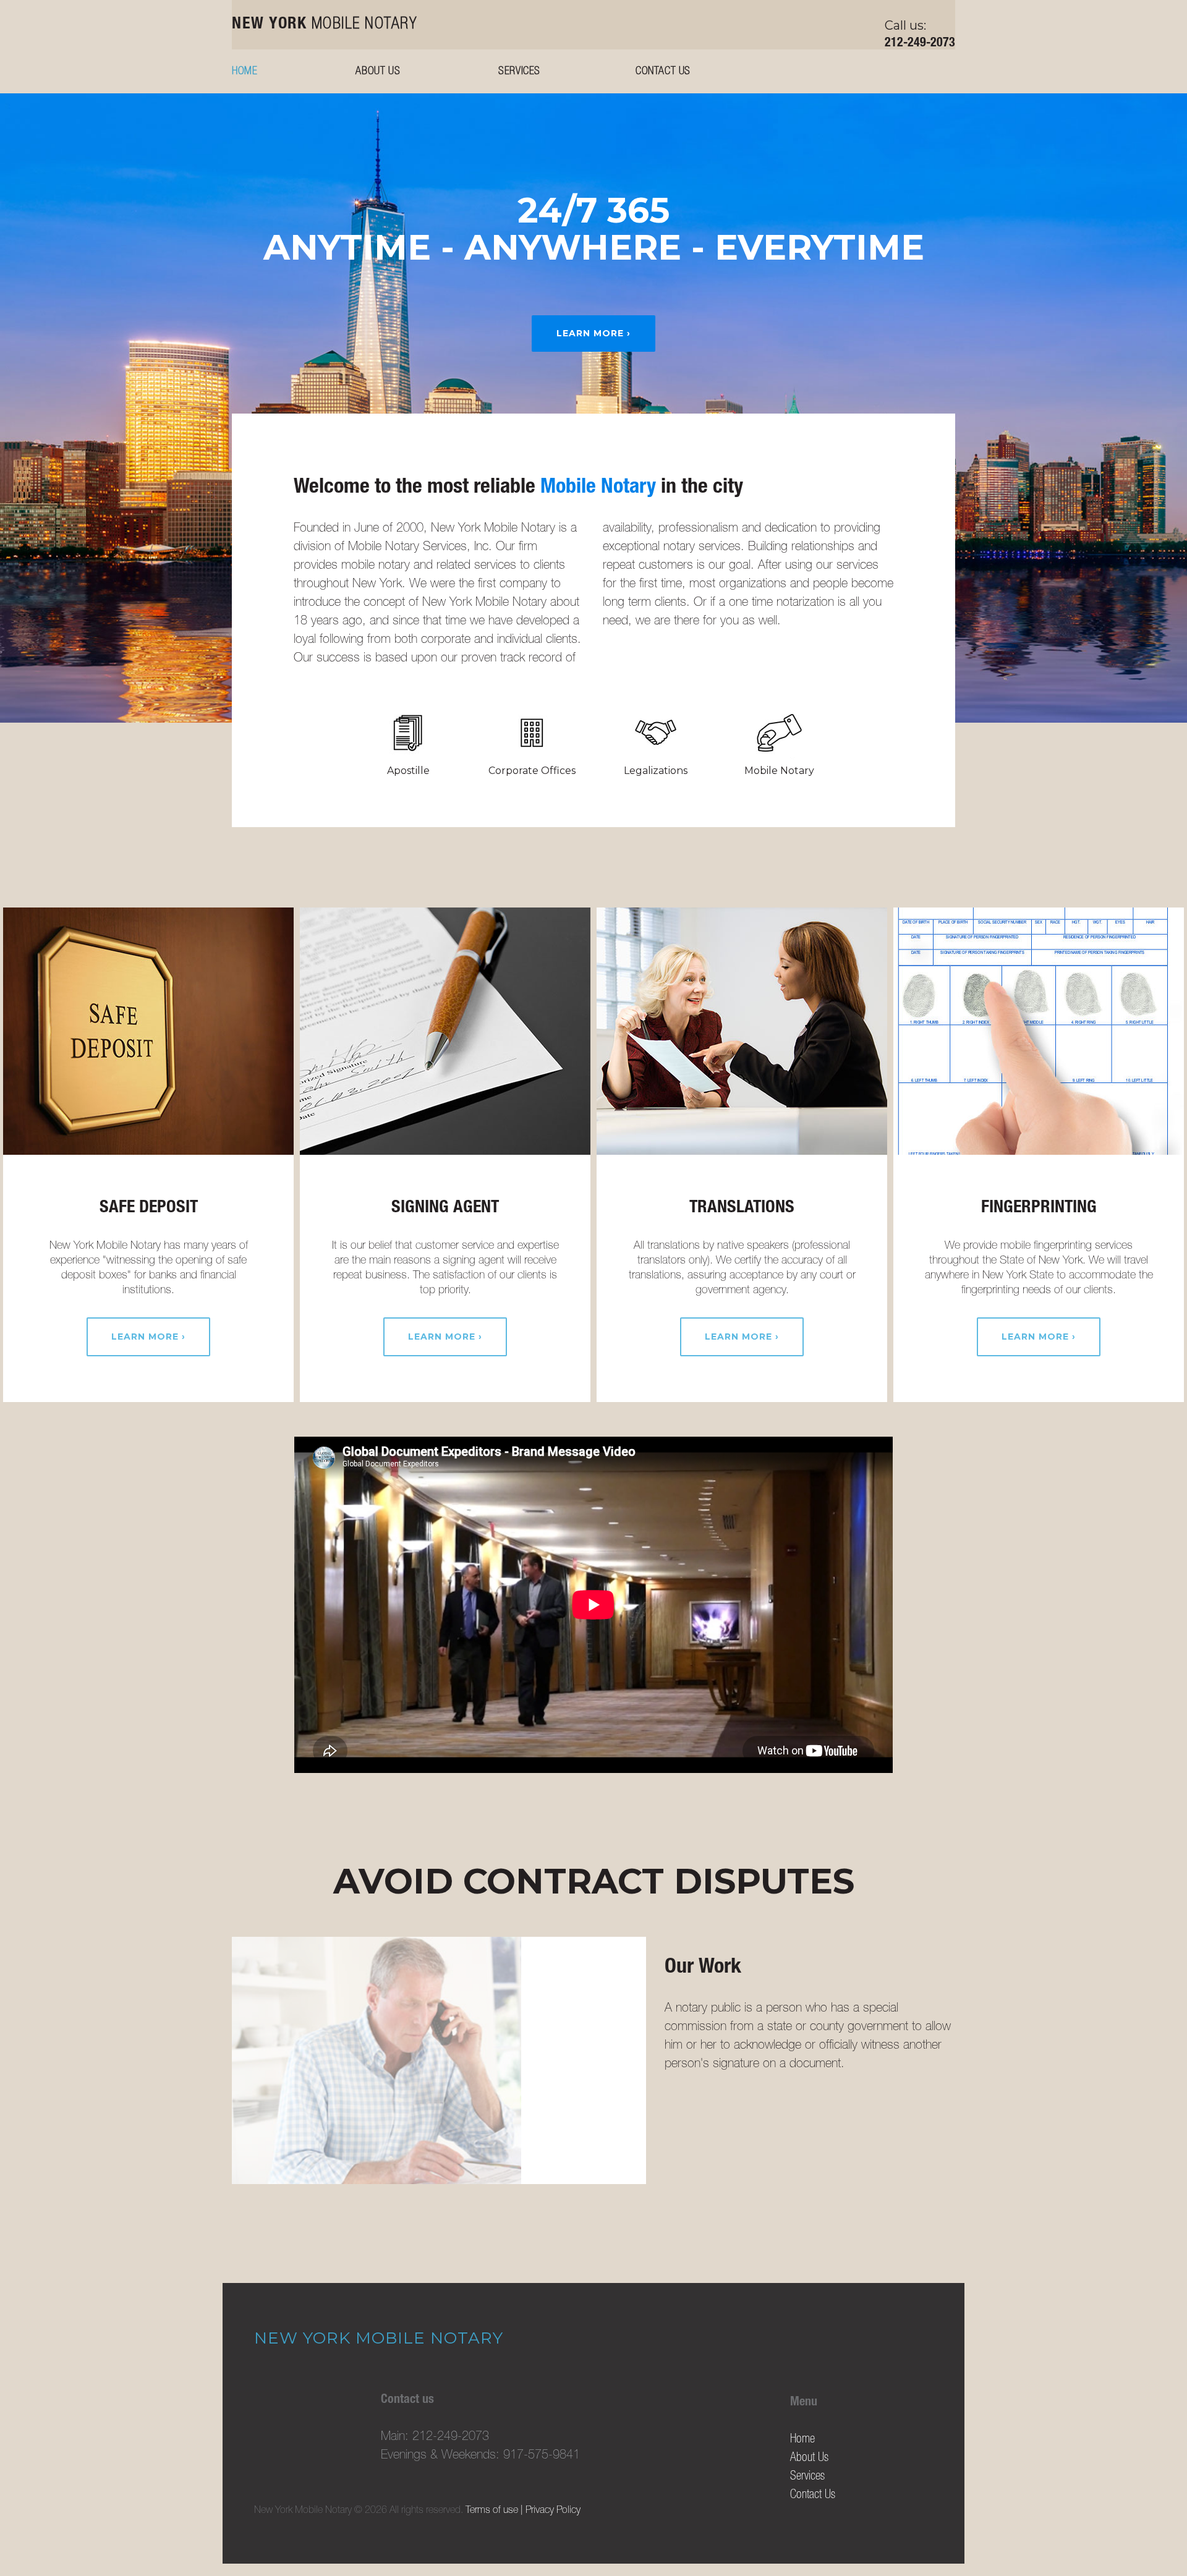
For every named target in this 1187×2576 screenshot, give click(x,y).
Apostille (408, 771)
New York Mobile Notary (379, 2338)
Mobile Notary (325, 25)
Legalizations (656, 771)
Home (245, 72)
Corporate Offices (532, 771)
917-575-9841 (542, 2456)
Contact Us (663, 72)
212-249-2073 (920, 44)
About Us (378, 72)
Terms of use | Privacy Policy (523, 2511)
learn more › (593, 333)
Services (519, 72)
